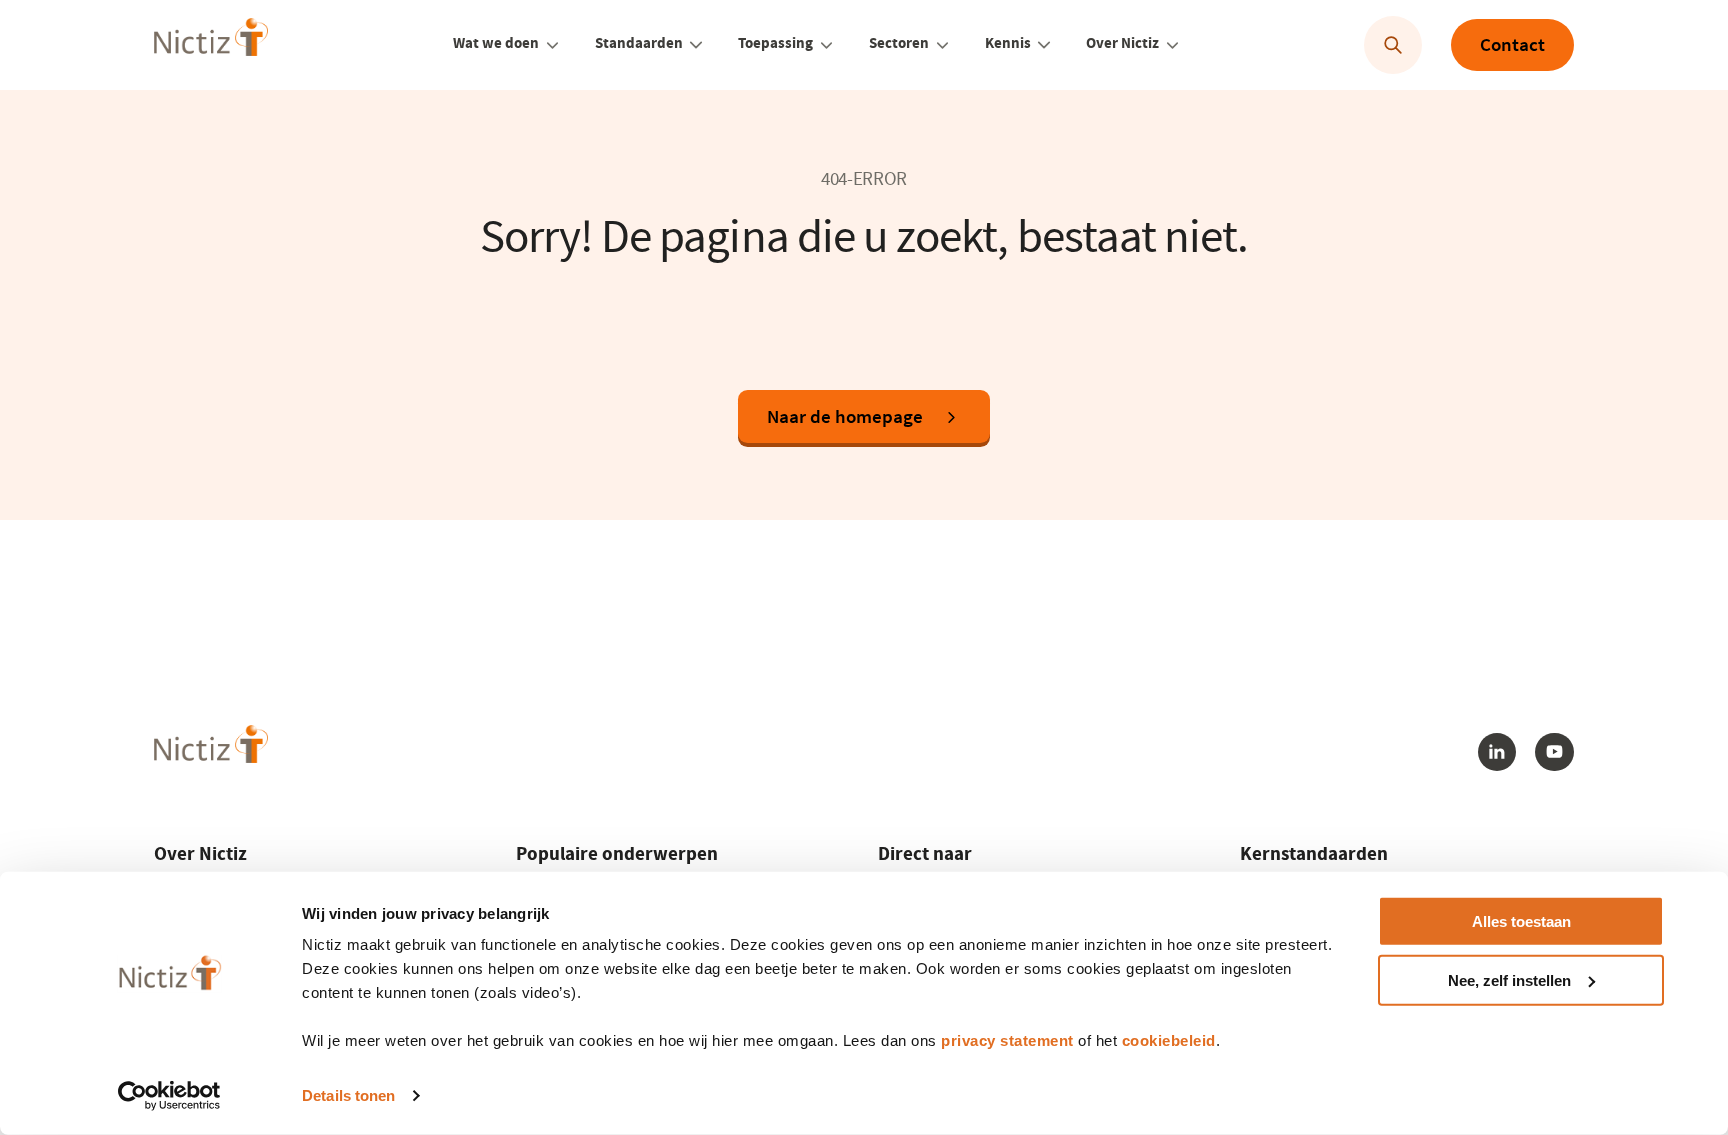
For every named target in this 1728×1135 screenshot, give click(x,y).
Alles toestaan (1521, 921)
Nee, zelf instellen (1509, 980)
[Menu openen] (552, 45)
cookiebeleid (1169, 1040)
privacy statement (1007, 1040)
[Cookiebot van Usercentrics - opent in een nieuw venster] (169, 1096)
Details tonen (348, 1095)
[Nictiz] (210, 43)
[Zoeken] (1393, 45)
